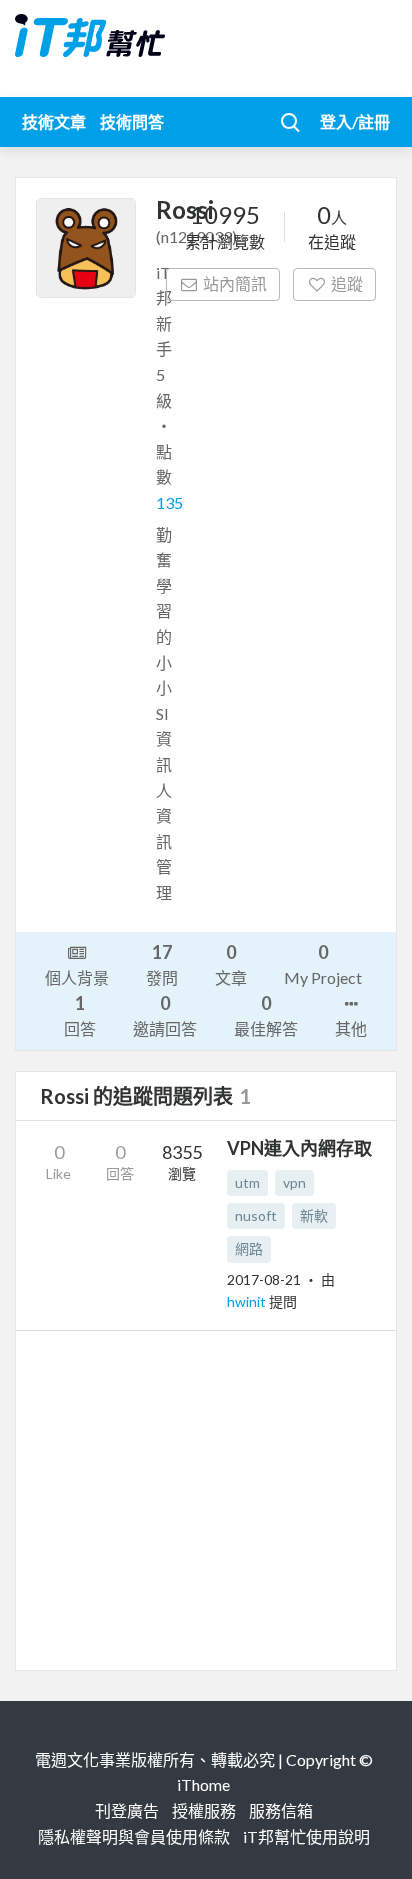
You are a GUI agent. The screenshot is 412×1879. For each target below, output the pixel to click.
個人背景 (77, 977)
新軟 (314, 1215)
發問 (162, 964)
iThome (203, 1784)
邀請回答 (165, 1015)
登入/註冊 (355, 121)
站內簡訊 (235, 283)
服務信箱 (281, 1810)
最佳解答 (266, 1015)
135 (169, 502)
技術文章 (54, 121)
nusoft (256, 1215)
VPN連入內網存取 (299, 1148)
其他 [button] (351, 1028)
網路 (249, 1248)
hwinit (248, 1301)
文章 (231, 964)
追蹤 (347, 283)
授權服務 (204, 1810)
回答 (80, 1015)
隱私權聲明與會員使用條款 (134, 1836)
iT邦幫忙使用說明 (306, 1836)
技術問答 (132, 121)
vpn (294, 1182)
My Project (323, 964)
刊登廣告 (127, 1810)
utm (247, 1182)
